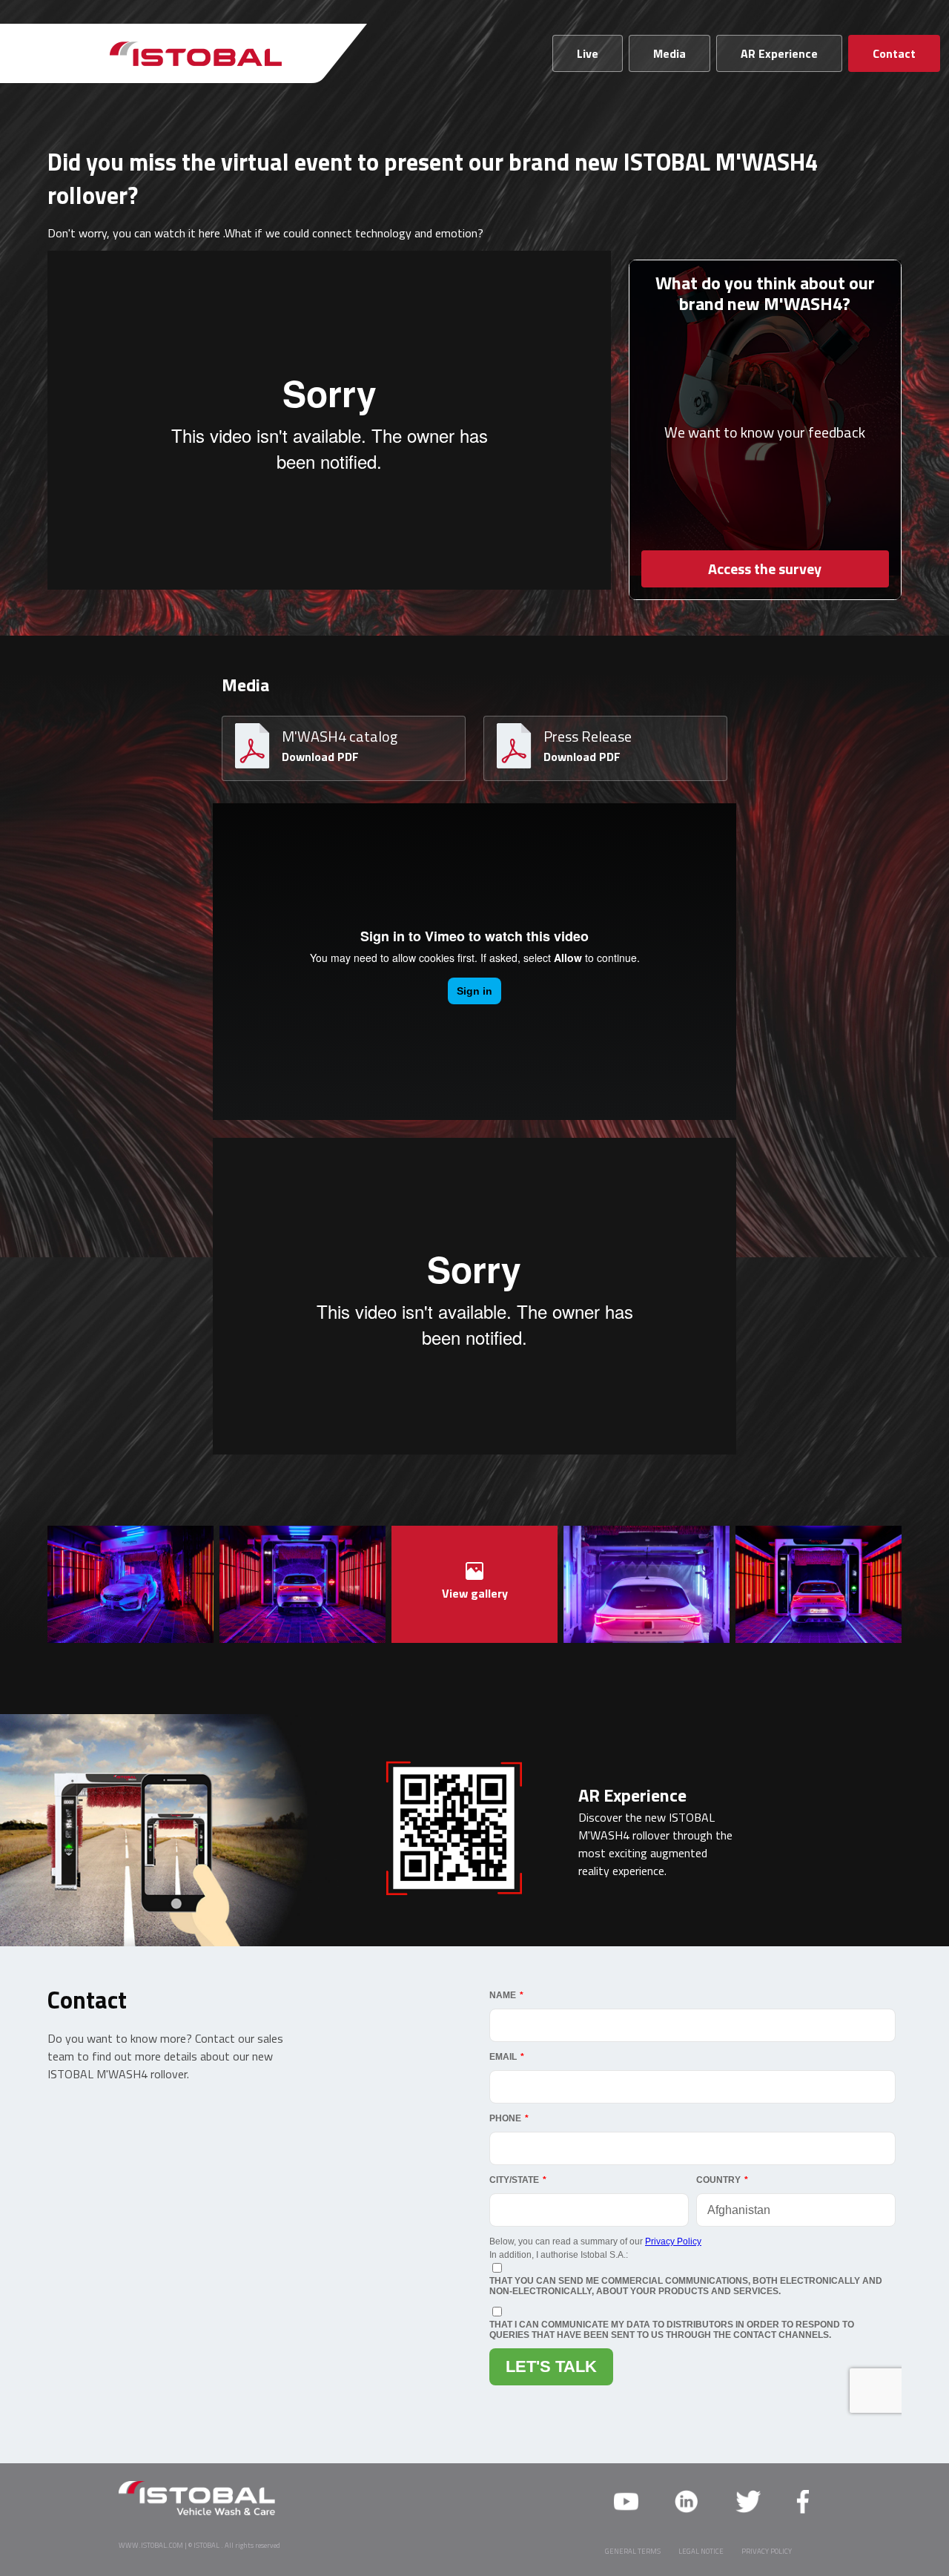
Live (588, 53)
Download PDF (320, 757)
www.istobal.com (151, 2545)
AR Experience (779, 53)
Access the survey (765, 569)
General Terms (633, 2551)
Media (669, 53)
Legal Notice (701, 2551)
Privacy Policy (767, 2551)
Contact (894, 53)
